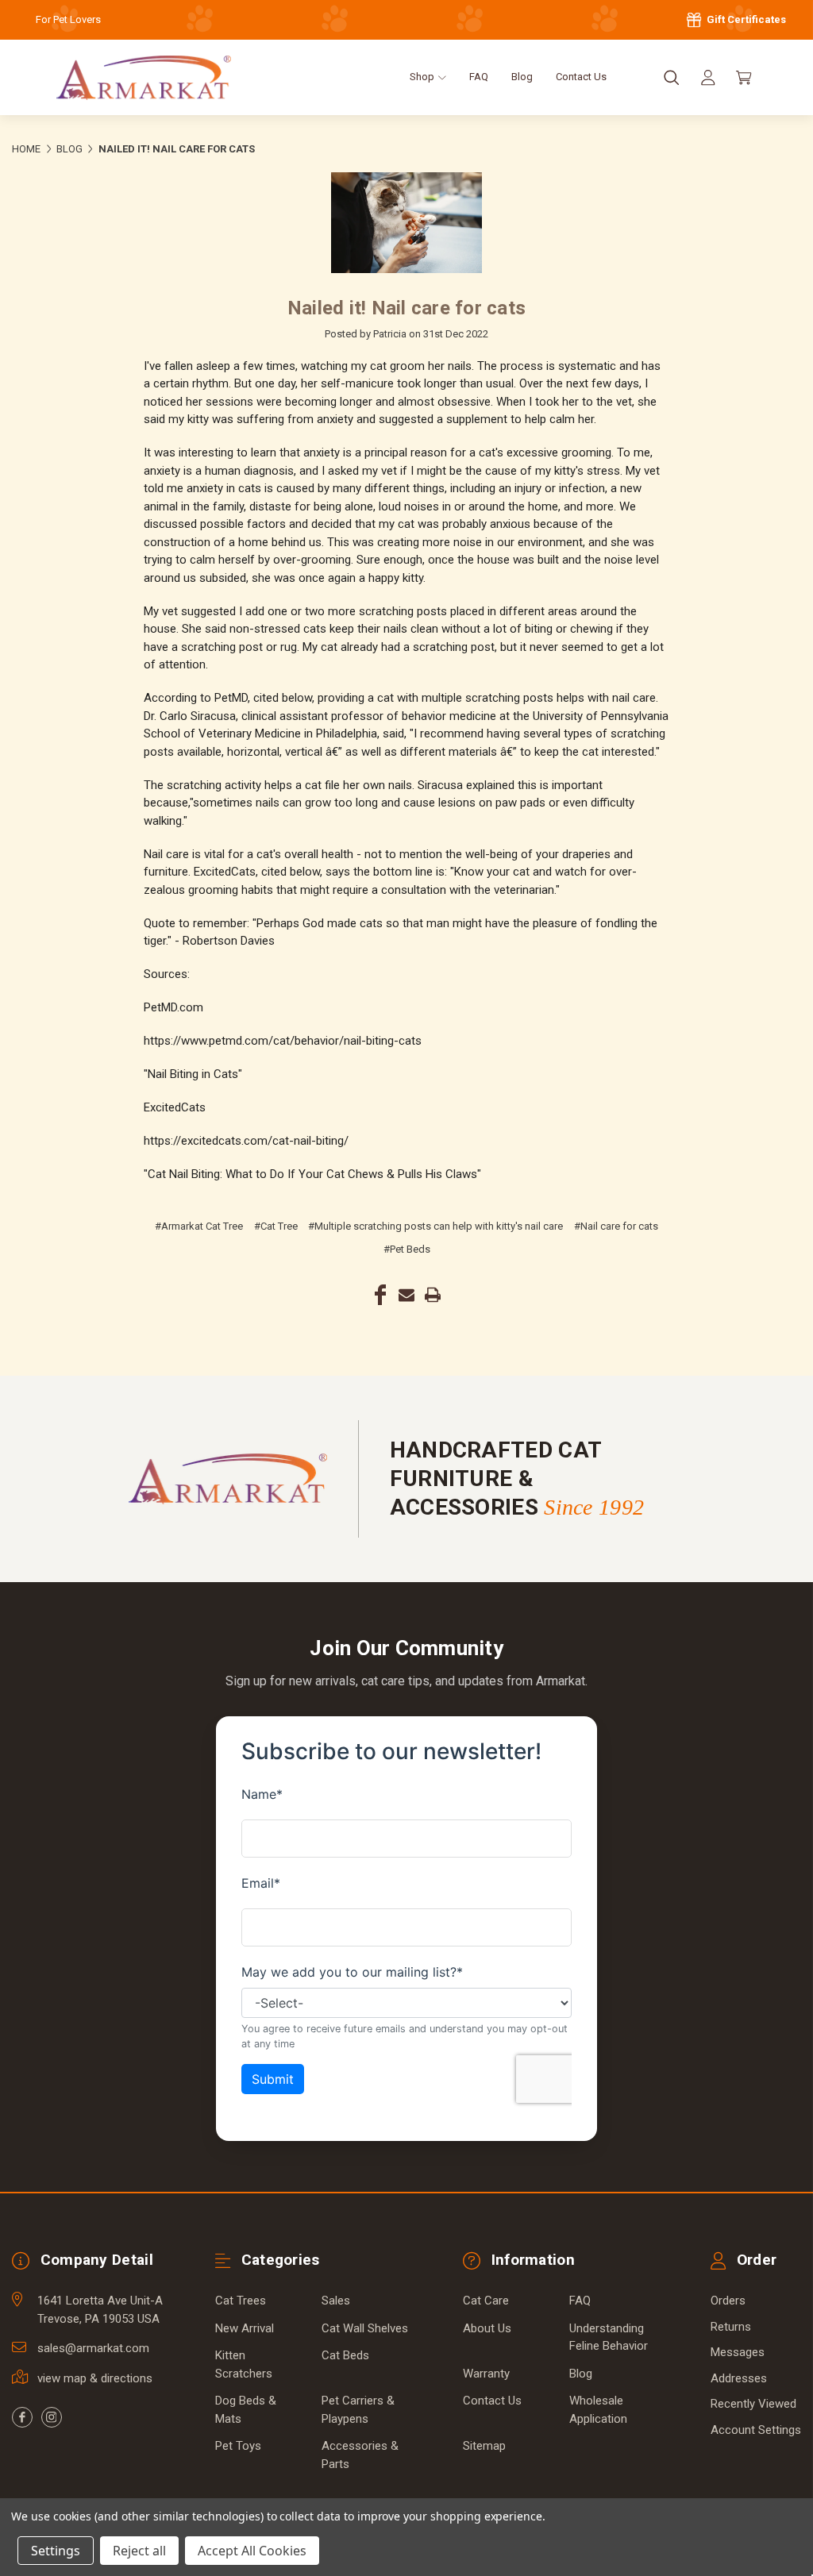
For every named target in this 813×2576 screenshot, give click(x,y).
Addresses (739, 2378)
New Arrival (245, 2328)
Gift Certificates (745, 19)
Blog (522, 77)
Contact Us (581, 77)
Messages (738, 2352)
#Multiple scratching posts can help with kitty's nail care (435, 1226)
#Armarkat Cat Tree (199, 1226)
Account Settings (756, 2430)
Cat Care (486, 2301)
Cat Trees (241, 2301)
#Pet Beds (407, 1249)
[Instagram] (52, 2417)
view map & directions (95, 2378)
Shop (423, 77)
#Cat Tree (276, 1226)
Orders (728, 2301)
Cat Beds (345, 2355)
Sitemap (484, 2446)
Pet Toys (238, 2446)
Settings (56, 2551)
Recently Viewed (753, 2404)
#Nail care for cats (616, 1226)
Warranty (486, 2374)
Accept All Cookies (252, 2551)
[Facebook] (380, 1295)
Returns (731, 2327)
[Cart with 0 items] (744, 78)
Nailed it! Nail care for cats (406, 308)
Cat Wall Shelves (365, 2328)
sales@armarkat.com (93, 2348)
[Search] (672, 78)
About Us (487, 2328)
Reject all (139, 2551)
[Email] (406, 1295)
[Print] (433, 1295)
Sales (336, 2301)
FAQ (479, 77)
